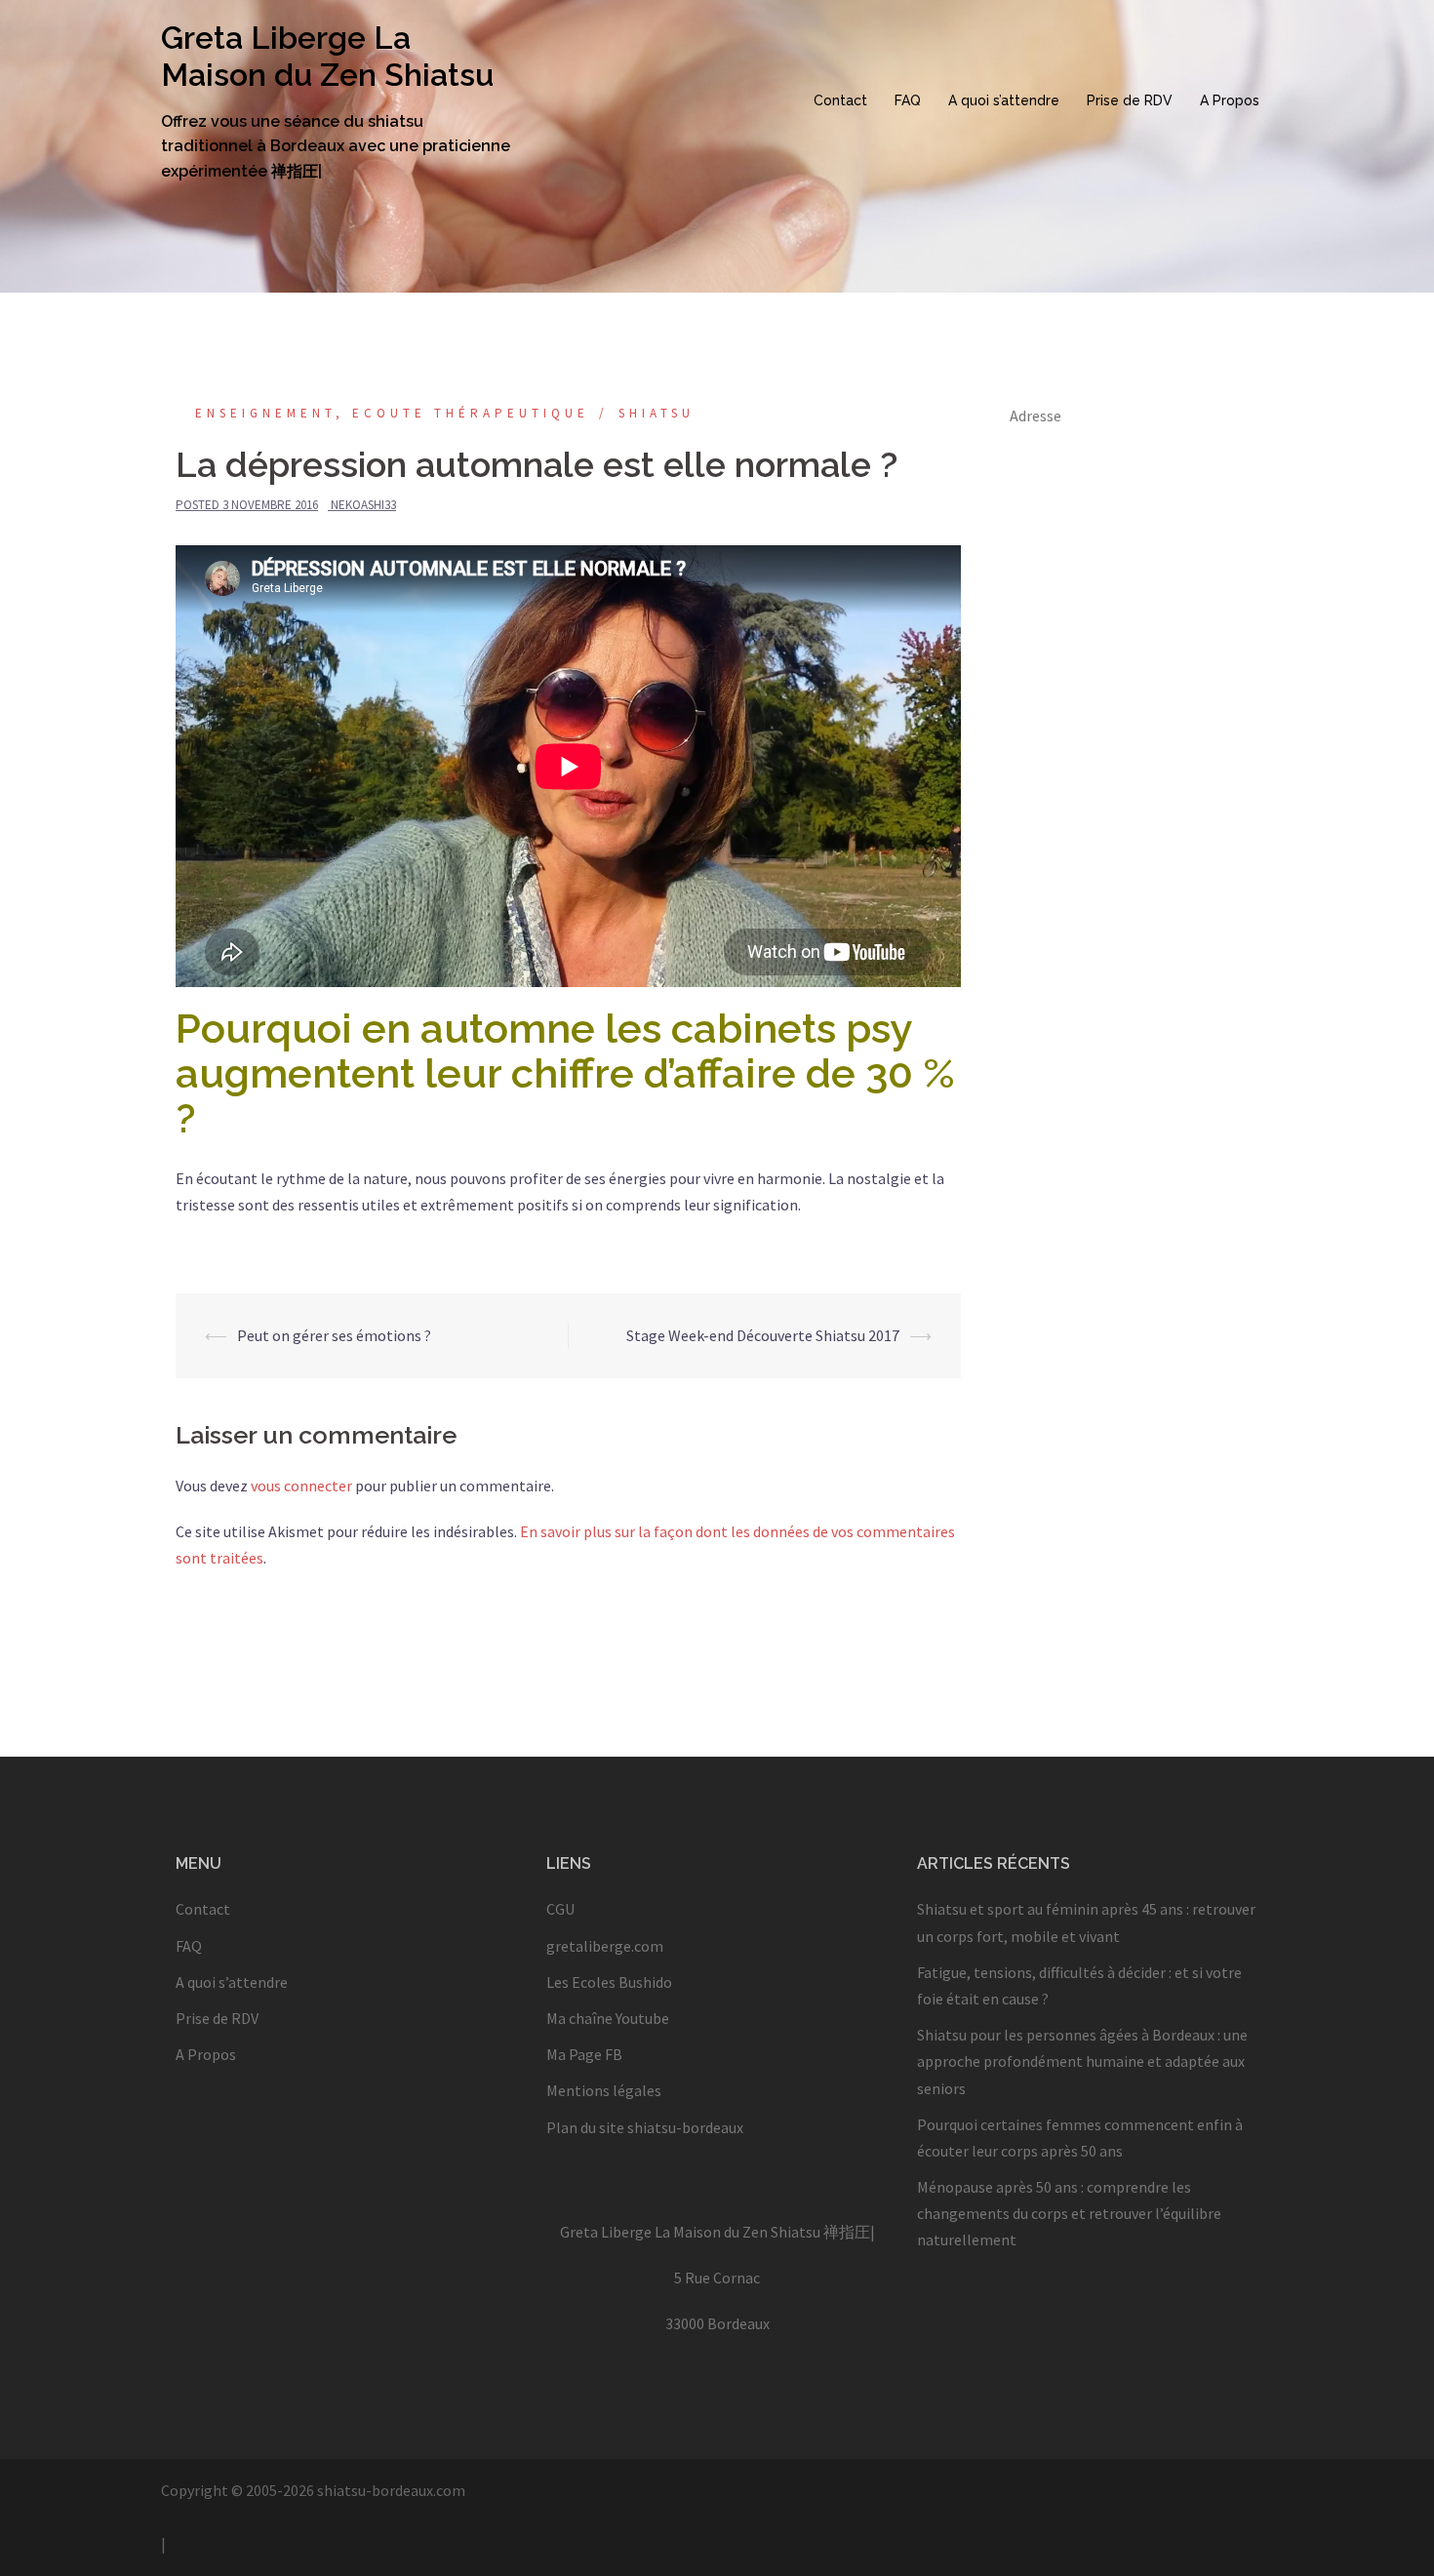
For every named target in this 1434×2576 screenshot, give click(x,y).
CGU (560, 1909)
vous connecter (301, 1486)
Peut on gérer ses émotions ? (334, 1335)
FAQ (908, 100)
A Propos (1230, 100)
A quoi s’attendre (1004, 100)
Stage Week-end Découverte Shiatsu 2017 (763, 1335)
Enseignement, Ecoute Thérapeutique (392, 413)
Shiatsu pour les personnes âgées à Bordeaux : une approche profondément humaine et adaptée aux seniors (1082, 2061)
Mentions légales (604, 2090)
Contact (840, 100)
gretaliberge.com (605, 1946)
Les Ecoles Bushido (609, 1982)
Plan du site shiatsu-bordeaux (645, 2127)
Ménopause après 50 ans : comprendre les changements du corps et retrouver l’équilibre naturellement (1069, 2213)
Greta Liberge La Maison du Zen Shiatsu (327, 56)
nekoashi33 (363, 505)
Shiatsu (657, 413)
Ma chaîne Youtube (608, 2018)
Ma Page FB (584, 2054)
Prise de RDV (1130, 100)
